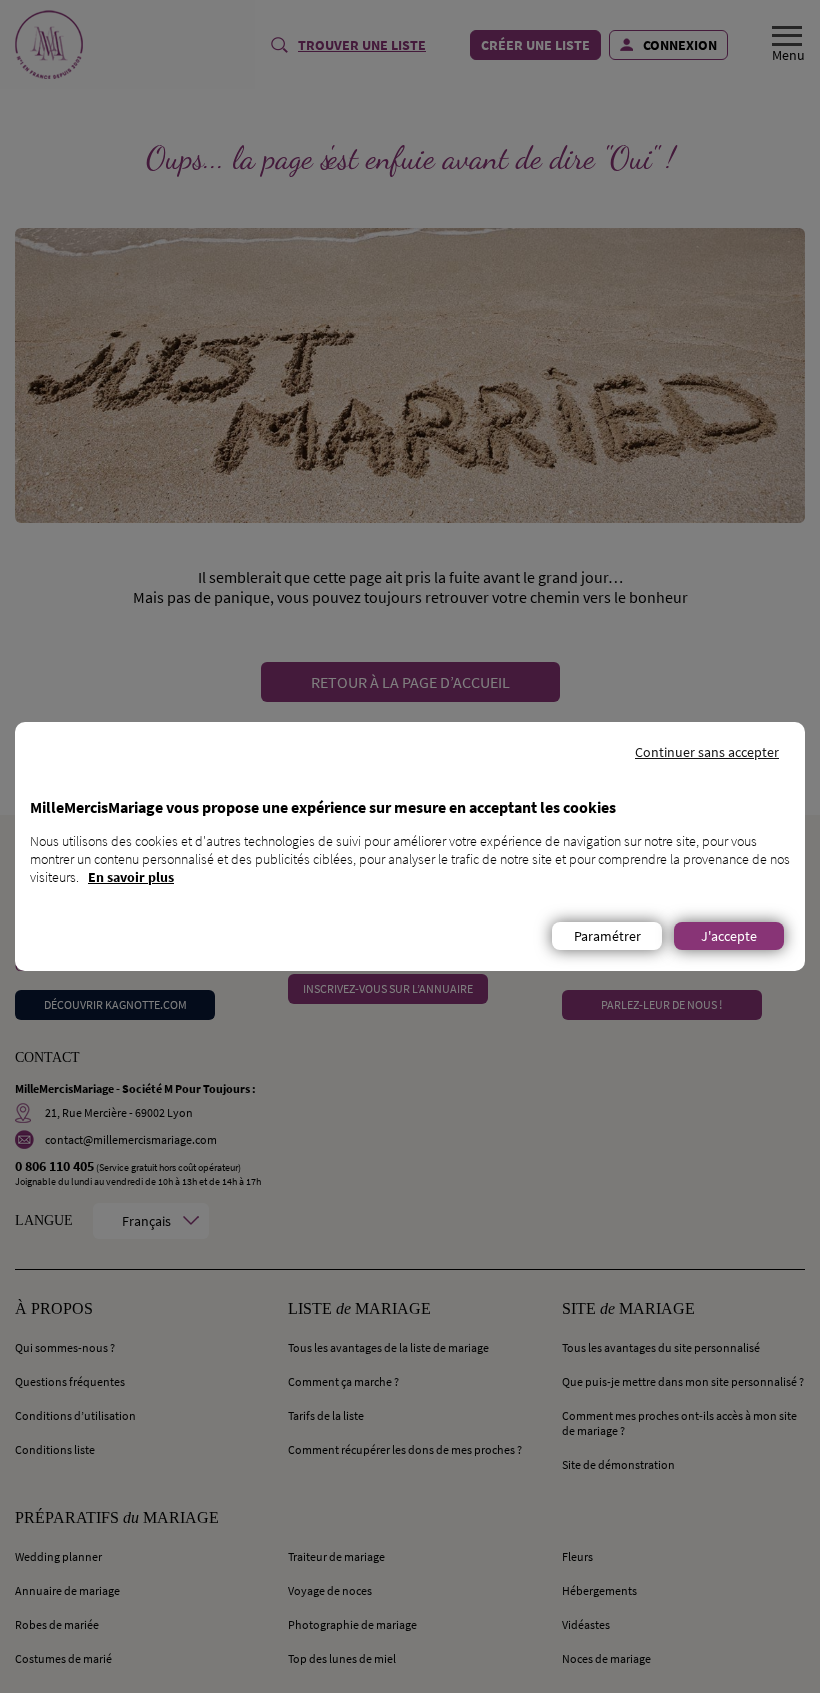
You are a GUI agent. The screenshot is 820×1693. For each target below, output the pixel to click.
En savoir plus (131, 877)
